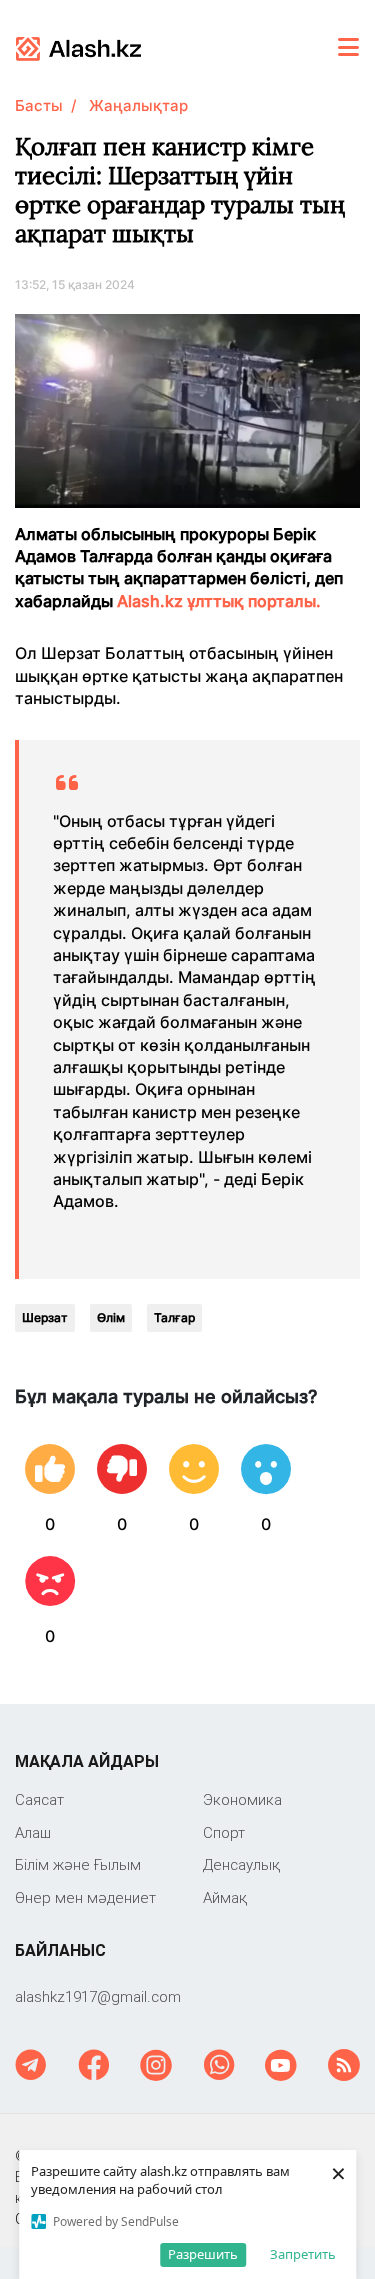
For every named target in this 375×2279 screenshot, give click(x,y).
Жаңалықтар (138, 105)
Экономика (242, 1799)
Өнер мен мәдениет (85, 1897)
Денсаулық (241, 1864)
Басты (39, 105)
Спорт (224, 1832)
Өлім (111, 1317)
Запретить (303, 2254)
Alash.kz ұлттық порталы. (219, 601)
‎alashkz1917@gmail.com (98, 1996)
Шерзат (45, 1317)
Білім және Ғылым (78, 1864)
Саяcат (39, 1799)
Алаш (33, 1832)
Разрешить (203, 2254)
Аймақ (225, 1897)
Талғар (174, 1317)
